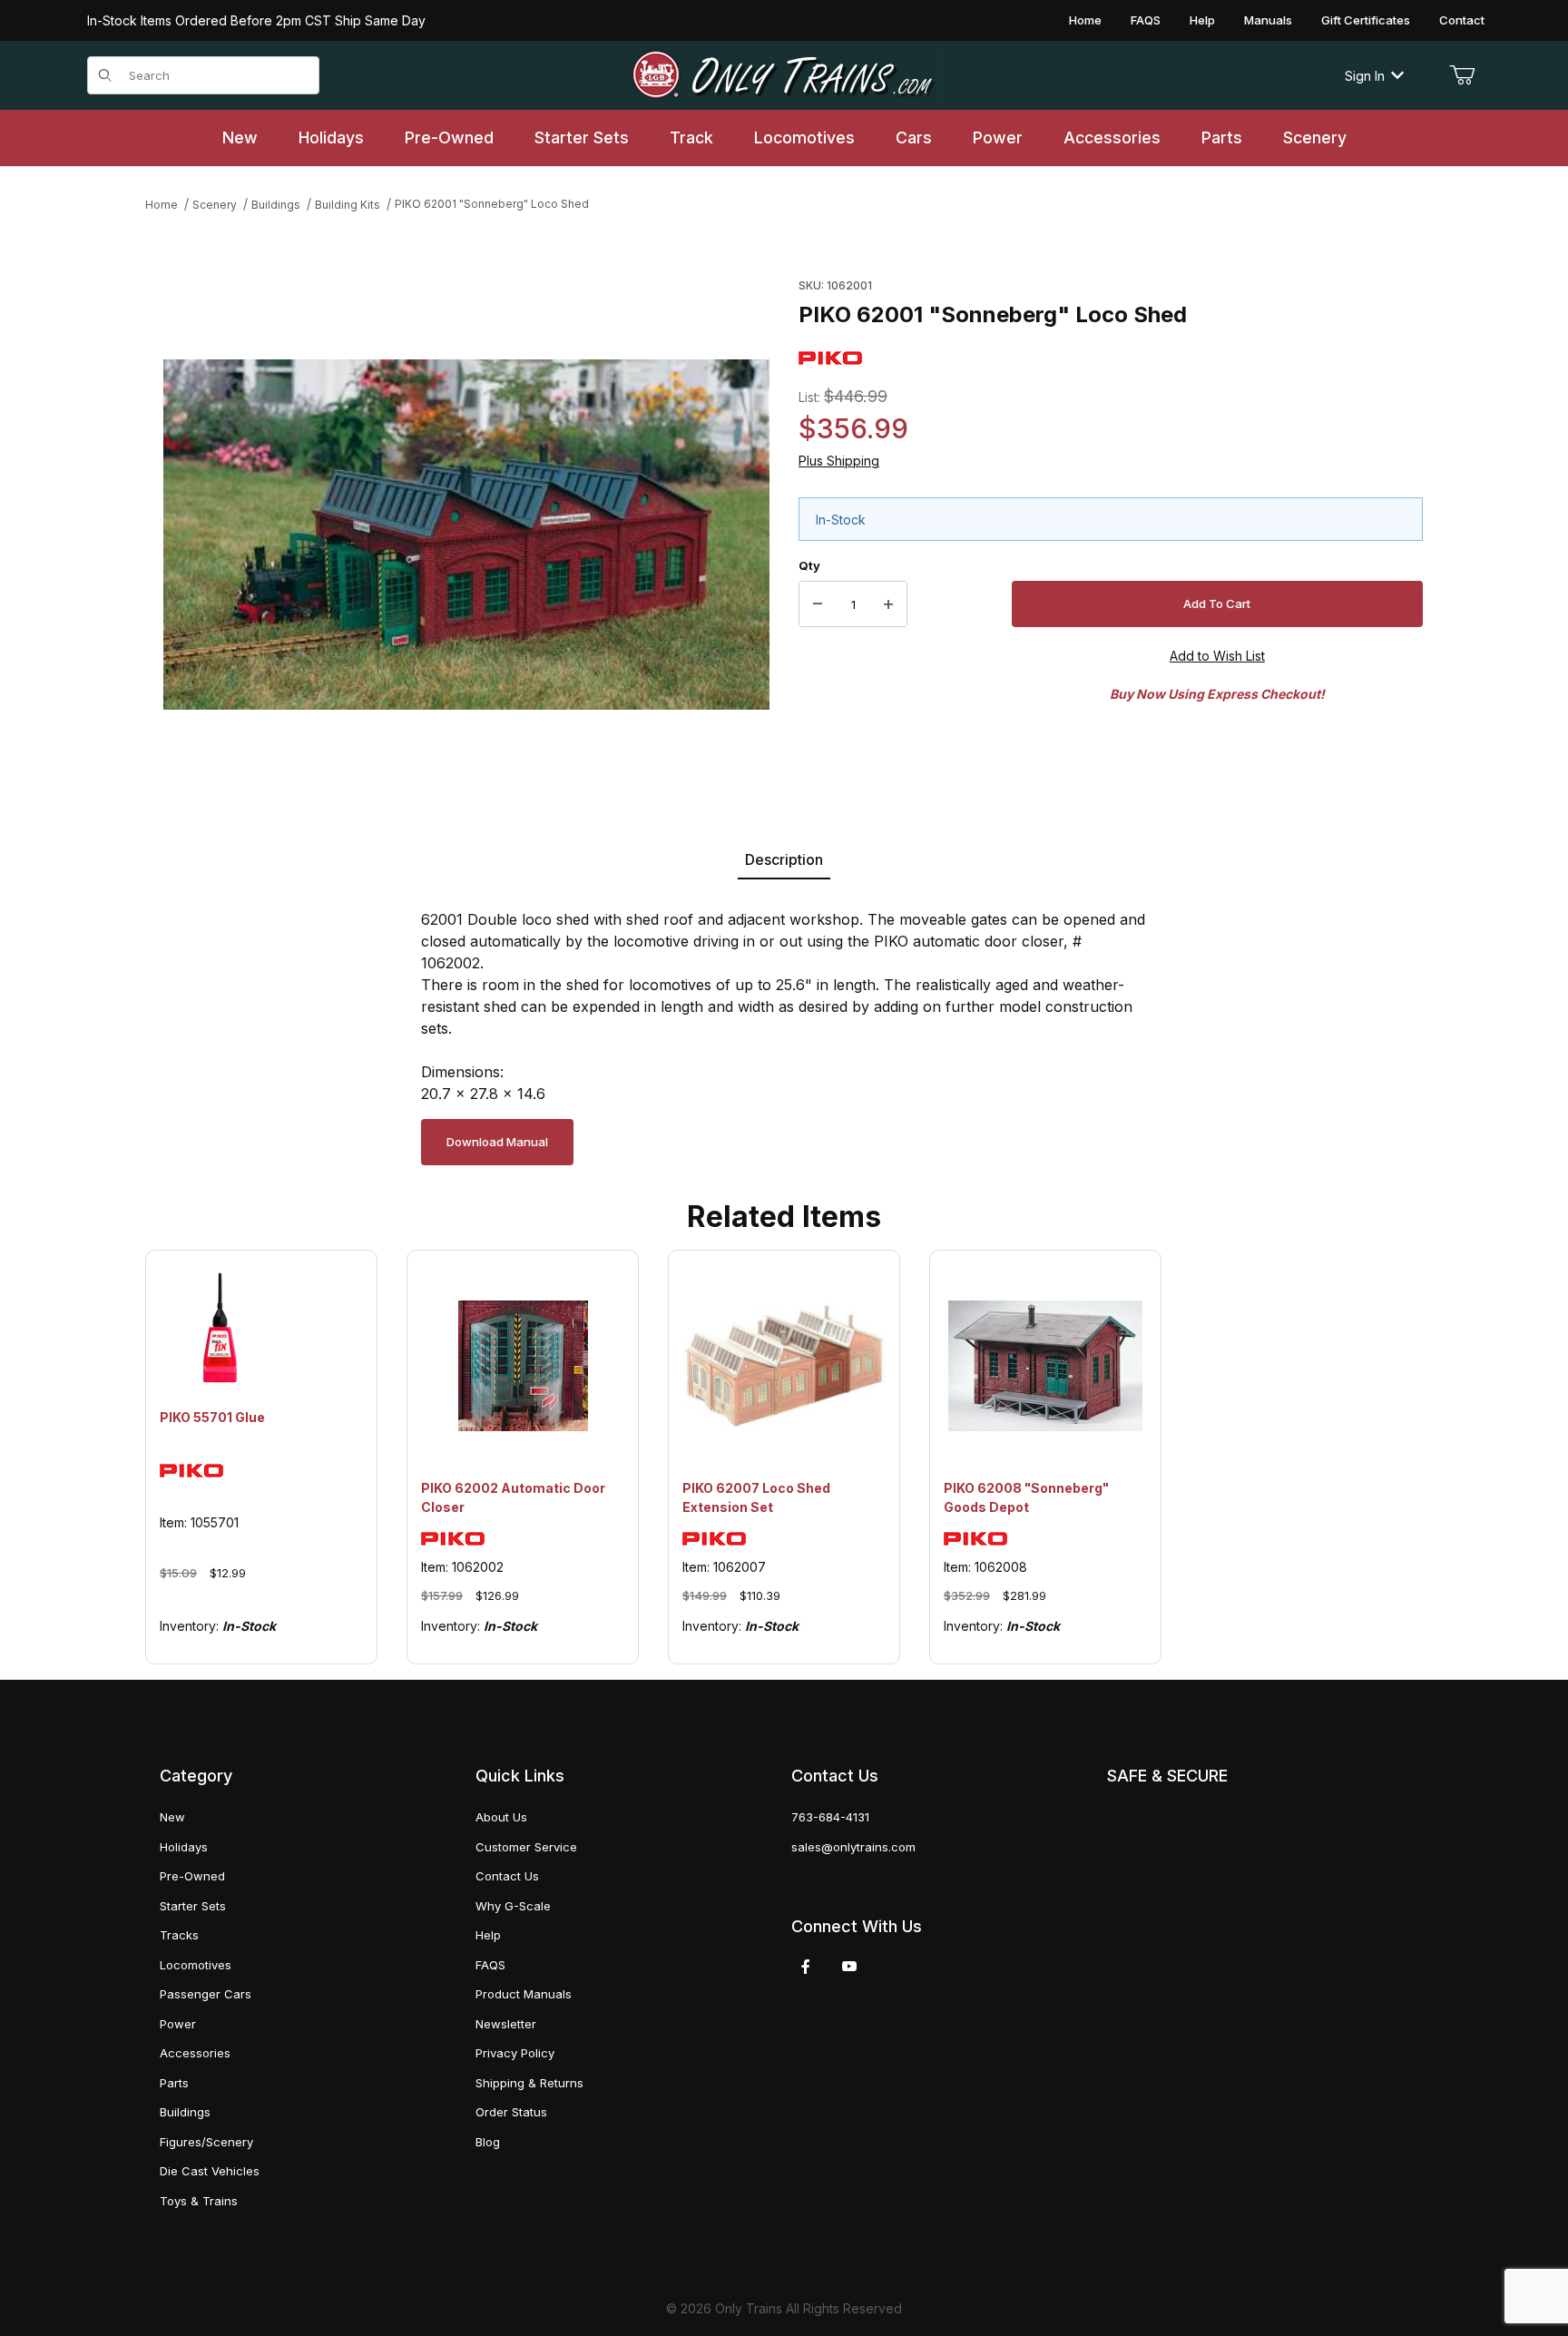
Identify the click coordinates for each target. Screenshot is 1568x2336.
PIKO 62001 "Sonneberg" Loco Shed (492, 204)
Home (1085, 20)
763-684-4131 (830, 1817)
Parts (174, 2083)
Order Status (511, 2112)
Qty (809, 565)
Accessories (195, 2053)
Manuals (1268, 20)
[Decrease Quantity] (818, 604)
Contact (1462, 20)
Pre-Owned (192, 1876)
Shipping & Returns (529, 2083)
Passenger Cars (206, 1994)
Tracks (179, 1935)
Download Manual (497, 1142)
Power (178, 2024)
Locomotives (196, 1965)
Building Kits (348, 205)
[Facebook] (806, 1967)
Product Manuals (524, 1994)
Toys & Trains (199, 2201)
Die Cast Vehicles (210, 2171)
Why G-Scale (513, 1906)
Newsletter (506, 2024)
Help (1202, 20)
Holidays (184, 1847)
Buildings (276, 205)
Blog (488, 2142)
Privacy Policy (515, 2053)
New (172, 1817)
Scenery (215, 205)
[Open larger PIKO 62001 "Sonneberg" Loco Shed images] (466, 535)
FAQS (1146, 20)
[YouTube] (849, 1967)
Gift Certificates (1366, 20)
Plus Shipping (839, 461)
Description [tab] (784, 859)
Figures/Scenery (206, 2142)
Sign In (1365, 76)
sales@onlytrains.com (853, 1847)
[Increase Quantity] (888, 604)
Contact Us (507, 1876)
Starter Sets (193, 1906)
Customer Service (526, 1847)
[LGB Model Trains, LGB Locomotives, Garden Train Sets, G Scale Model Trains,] (784, 75)
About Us (501, 1817)
